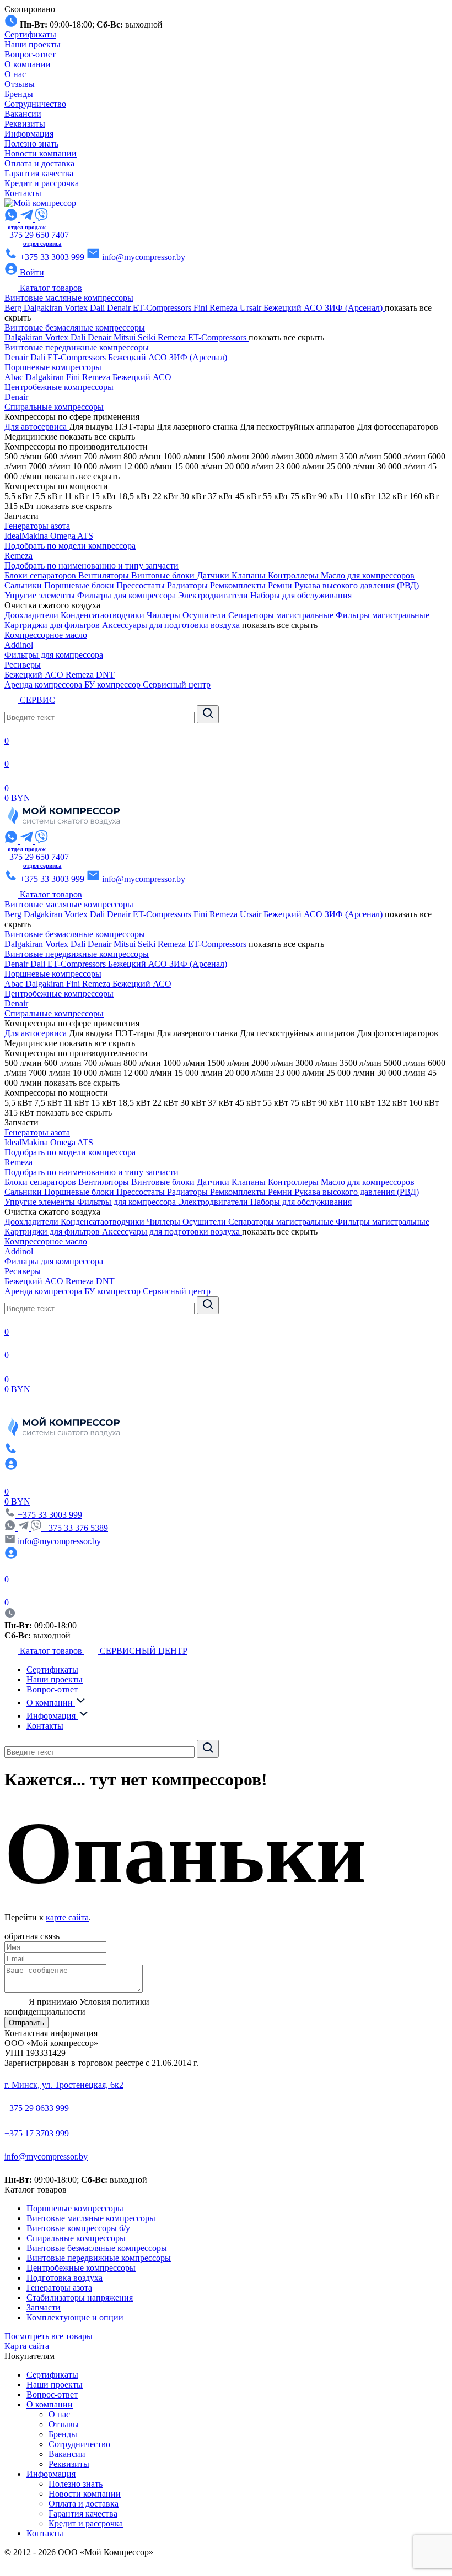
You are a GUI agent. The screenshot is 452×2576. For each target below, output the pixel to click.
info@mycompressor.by (46, 2156)
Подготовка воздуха (64, 2278)
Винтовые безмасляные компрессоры (75, 328)
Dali (98, 308)
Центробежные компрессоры (59, 387)
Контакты (23, 193)
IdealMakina (27, 536)
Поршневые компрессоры (53, 367)
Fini (201, 308)
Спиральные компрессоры (54, 407)
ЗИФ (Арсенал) (355, 308)
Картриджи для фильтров (53, 625)
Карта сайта (27, 2346)
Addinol (19, 645)
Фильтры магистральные (383, 615)
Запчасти (44, 2307)
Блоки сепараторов (41, 575)
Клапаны (250, 575)
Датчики (214, 575)
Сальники (24, 585)
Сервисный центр (177, 684)
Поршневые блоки (80, 585)
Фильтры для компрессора (128, 595)
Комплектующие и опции (75, 2317)
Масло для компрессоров (368, 575)
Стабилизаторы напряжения (80, 2298)
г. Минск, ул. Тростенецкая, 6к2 (64, 2085)
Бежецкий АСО (294, 308)
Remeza (225, 308)
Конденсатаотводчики (104, 615)
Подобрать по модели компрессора (70, 546)
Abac (15, 377)
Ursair (252, 308)
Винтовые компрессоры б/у (78, 2228)
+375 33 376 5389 (76, 1528)
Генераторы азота (37, 526)
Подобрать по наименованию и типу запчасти (92, 565)
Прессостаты (142, 585)
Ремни (281, 585)
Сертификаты (30, 34)
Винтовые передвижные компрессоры (77, 347)
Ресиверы (23, 665)
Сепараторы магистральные (282, 615)
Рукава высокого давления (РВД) (357, 585)
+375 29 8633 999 (37, 2108)
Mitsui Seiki (136, 337)
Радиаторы (189, 585)
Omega (64, 536)
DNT (105, 675)
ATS (85, 536)
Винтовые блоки (164, 575)
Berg (14, 308)
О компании (28, 64)
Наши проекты (33, 44)
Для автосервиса (37, 427)
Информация (29, 134)
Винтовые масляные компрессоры (69, 298)
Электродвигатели (214, 595)
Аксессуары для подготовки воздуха (172, 625)
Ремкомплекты (239, 585)
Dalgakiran (44, 308)
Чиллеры (165, 615)
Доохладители (33, 615)
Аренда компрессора (44, 684)
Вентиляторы (105, 575)
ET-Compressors (163, 308)
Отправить (26, 2023)
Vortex (77, 308)
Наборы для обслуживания (301, 595)
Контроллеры (294, 575)
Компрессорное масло (46, 635)
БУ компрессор (114, 684)
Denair (120, 308)
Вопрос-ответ (30, 54)
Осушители (205, 615)
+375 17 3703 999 (37, 2133)
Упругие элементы (41, 595)
